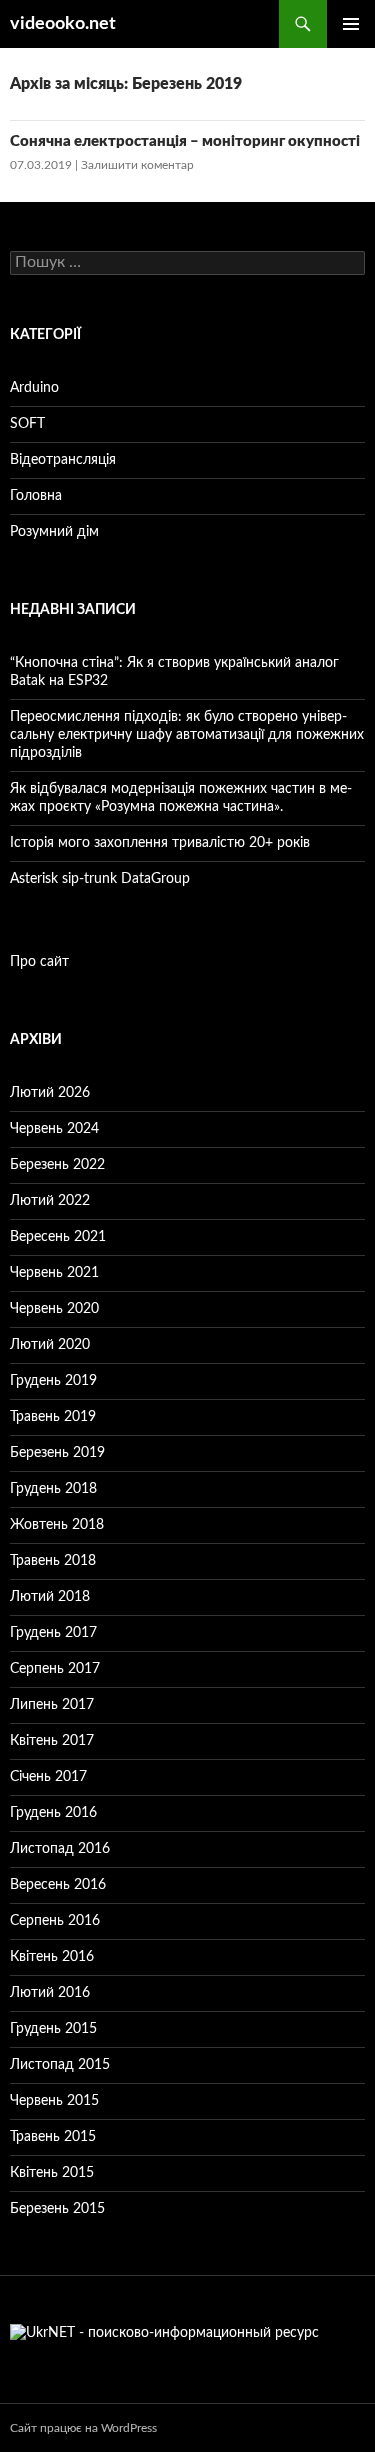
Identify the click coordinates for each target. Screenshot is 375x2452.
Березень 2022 (57, 1165)
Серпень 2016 (55, 1921)
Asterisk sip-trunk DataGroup (100, 879)
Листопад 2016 (60, 1849)
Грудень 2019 (53, 1381)
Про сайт (39, 962)
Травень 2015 (53, 2137)
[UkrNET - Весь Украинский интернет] (164, 2333)
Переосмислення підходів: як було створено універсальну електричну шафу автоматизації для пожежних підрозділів (187, 735)
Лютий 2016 (50, 1993)
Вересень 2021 (58, 1237)
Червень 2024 (54, 1129)
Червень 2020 (54, 1309)
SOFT (27, 424)
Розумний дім (54, 532)
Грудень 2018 (53, 1489)
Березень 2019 (57, 1453)
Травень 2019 (53, 1417)
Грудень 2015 (53, 2029)
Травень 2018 (53, 1561)
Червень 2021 (54, 1273)
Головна (36, 496)
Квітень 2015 (52, 2173)
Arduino (34, 388)
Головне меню (351, 24)
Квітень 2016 (52, 1957)
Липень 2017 (52, 1705)
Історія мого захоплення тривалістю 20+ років (160, 843)
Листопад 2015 (60, 2065)
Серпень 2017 (55, 1669)
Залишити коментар (137, 165)
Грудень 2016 (53, 1813)
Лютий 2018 (50, 1597)
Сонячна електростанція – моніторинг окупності (185, 141)
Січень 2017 (48, 1777)
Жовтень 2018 (57, 1525)
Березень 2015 (57, 2209)
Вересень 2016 (58, 1885)
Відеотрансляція (63, 460)
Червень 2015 (54, 2101)
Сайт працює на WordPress (83, 2428)
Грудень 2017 (53, 1633)
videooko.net (63, 24)
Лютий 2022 (50, 1201)
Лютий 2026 (50, 1093)
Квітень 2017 (52, 1741)
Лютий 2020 (50, 1345)
